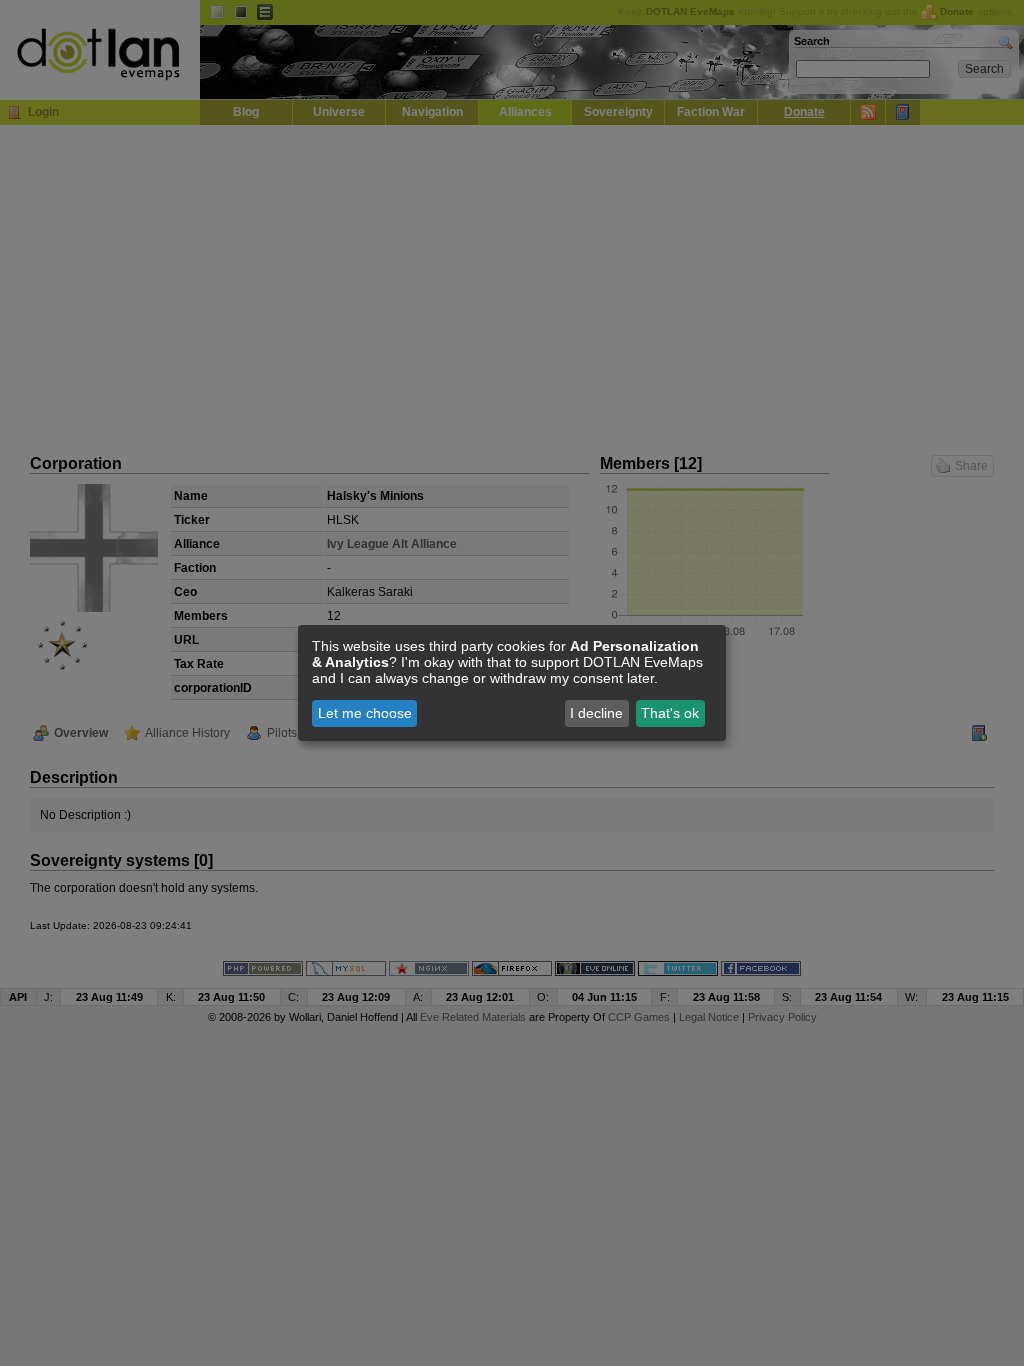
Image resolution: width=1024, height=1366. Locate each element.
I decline (596, 713)
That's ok (670, 713)
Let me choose (365, 713)
